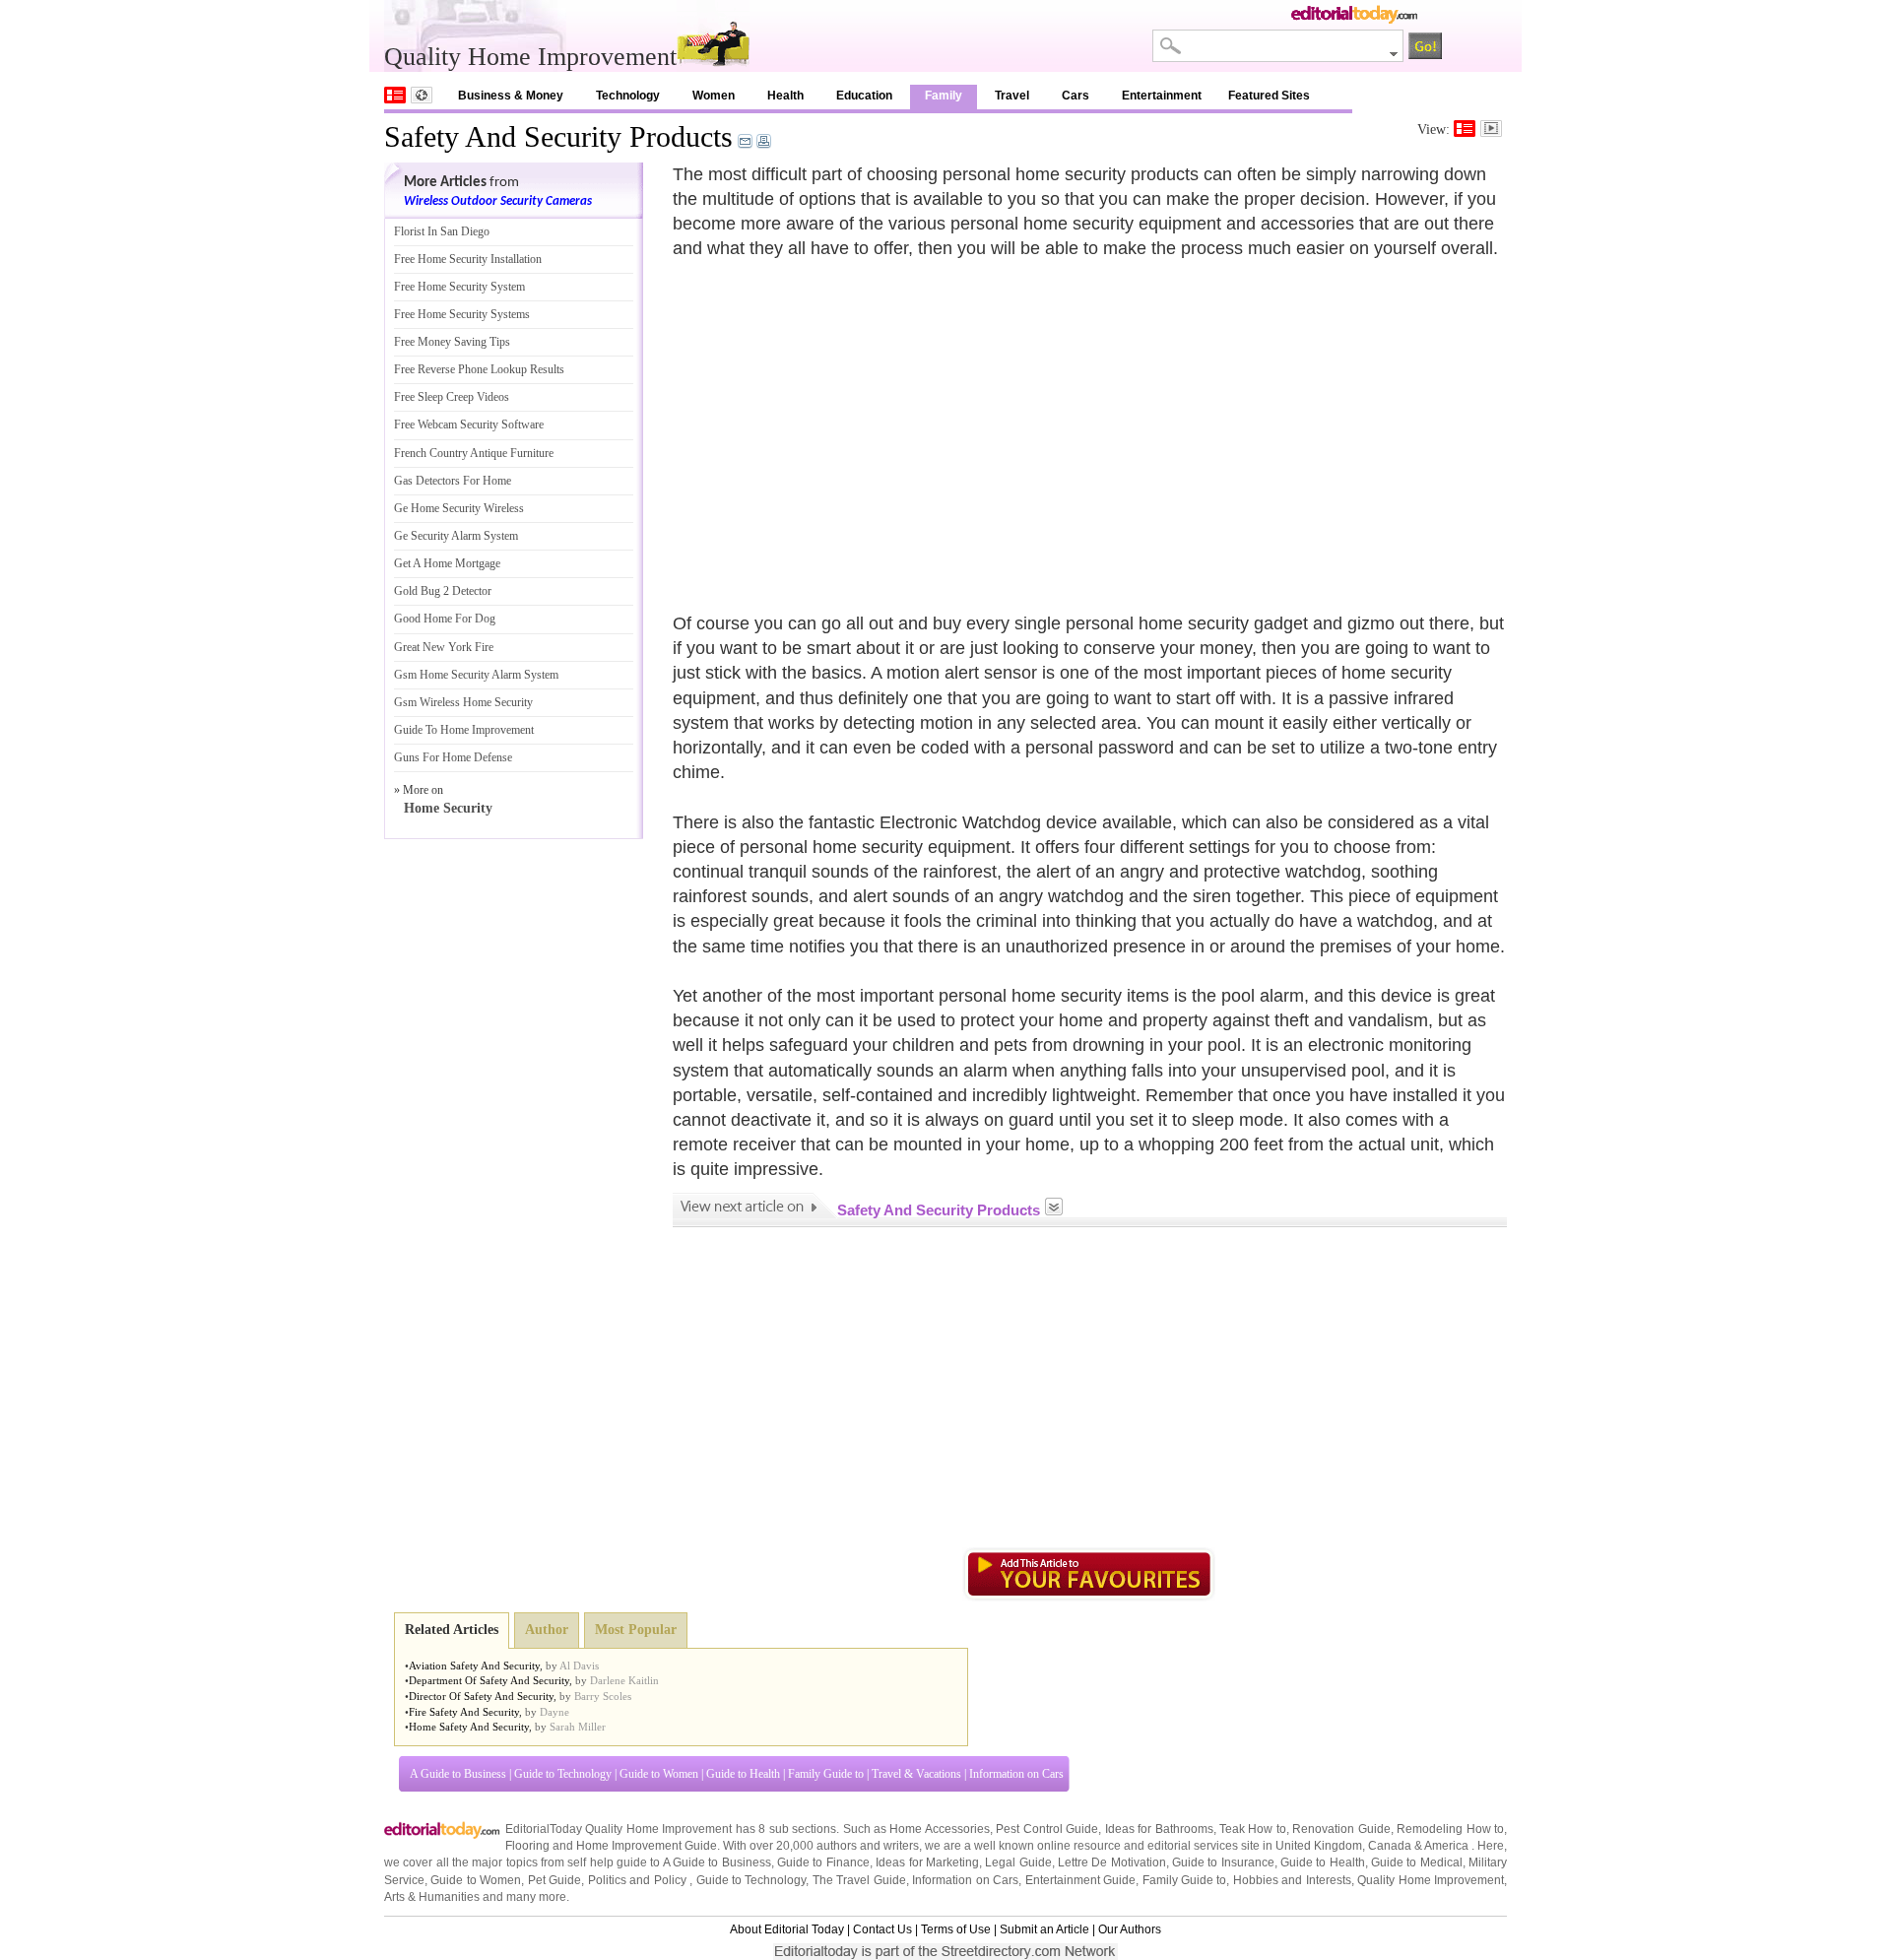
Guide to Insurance (1223, 1862)
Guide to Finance (823, 1862)
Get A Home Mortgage (447, 563)
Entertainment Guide (1080, 1880)
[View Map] (422, 95)
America (1446, 1846)
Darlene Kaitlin (624, 1680)
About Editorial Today (787, 1929)
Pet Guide (554, 1880)
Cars (1076, 96)
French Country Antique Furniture (474, 453)
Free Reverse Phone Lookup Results (479, 369)
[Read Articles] (1465, 129)
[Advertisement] (838, 425)
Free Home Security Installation (468, 259)
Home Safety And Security (469, 1727)
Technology (628, 96)
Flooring (527, 1846)
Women (714, 96)
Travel (1012, 96)
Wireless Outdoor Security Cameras (498, 201)
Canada (1390, 1846)
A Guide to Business (458, 1774)
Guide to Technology (563, 1774)
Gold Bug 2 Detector (443, 591)
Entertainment (1162, 96)
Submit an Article (1044, 1929)
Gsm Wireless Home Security (463, 702)
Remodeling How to (1450, 1829)
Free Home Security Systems (462, 314)
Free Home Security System (459, 287)
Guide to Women (659, 1774)
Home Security (448, 808)
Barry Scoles (603, 1696)
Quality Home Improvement (1431, 1880)
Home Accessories (939, 1829)
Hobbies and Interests (1292, 1880)
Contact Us (882, 1929)
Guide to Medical (1417, 1862)
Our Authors (1130, 1929)
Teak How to (1253, 1829)
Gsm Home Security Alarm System (476, 675)
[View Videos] (1491, 129)
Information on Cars (1016, 1774)
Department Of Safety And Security (489, 1680)
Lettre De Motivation (1112, 1862)
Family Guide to (826, 1774)
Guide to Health (743, 1774)
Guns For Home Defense (453, 757)
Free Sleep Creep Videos (452, 397)
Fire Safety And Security (464, 1712)
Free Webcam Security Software (469, 425)
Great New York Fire (444, 647)
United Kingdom (1319, 1846)
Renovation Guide (1341, 1829)
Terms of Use (956, 1929)
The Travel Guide (859, 1880)
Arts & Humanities (432, 1897)
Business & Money (511, 96)
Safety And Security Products (558, 136)
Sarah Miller (578, 1727)
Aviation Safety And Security (474, 1666)
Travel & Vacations (916, 1774)
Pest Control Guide (1047, 1829)
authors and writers (868, 1846)
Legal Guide (1018, 1862)
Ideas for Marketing (927, 1862)
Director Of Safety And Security (481, 1696)
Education (864, 96)
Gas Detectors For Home (453, 481)
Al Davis (579, 1666)
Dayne (554, 1712)
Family (944, 96)
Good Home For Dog (445, 619)
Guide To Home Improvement (464, 730)
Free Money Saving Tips (452, 342)
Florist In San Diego (442, 231)
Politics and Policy (639, 1880)
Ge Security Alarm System (456, 536)
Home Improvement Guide (647, 1846)
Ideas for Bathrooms (1159, 1829)
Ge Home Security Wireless (459, 508)
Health (785, 96)
